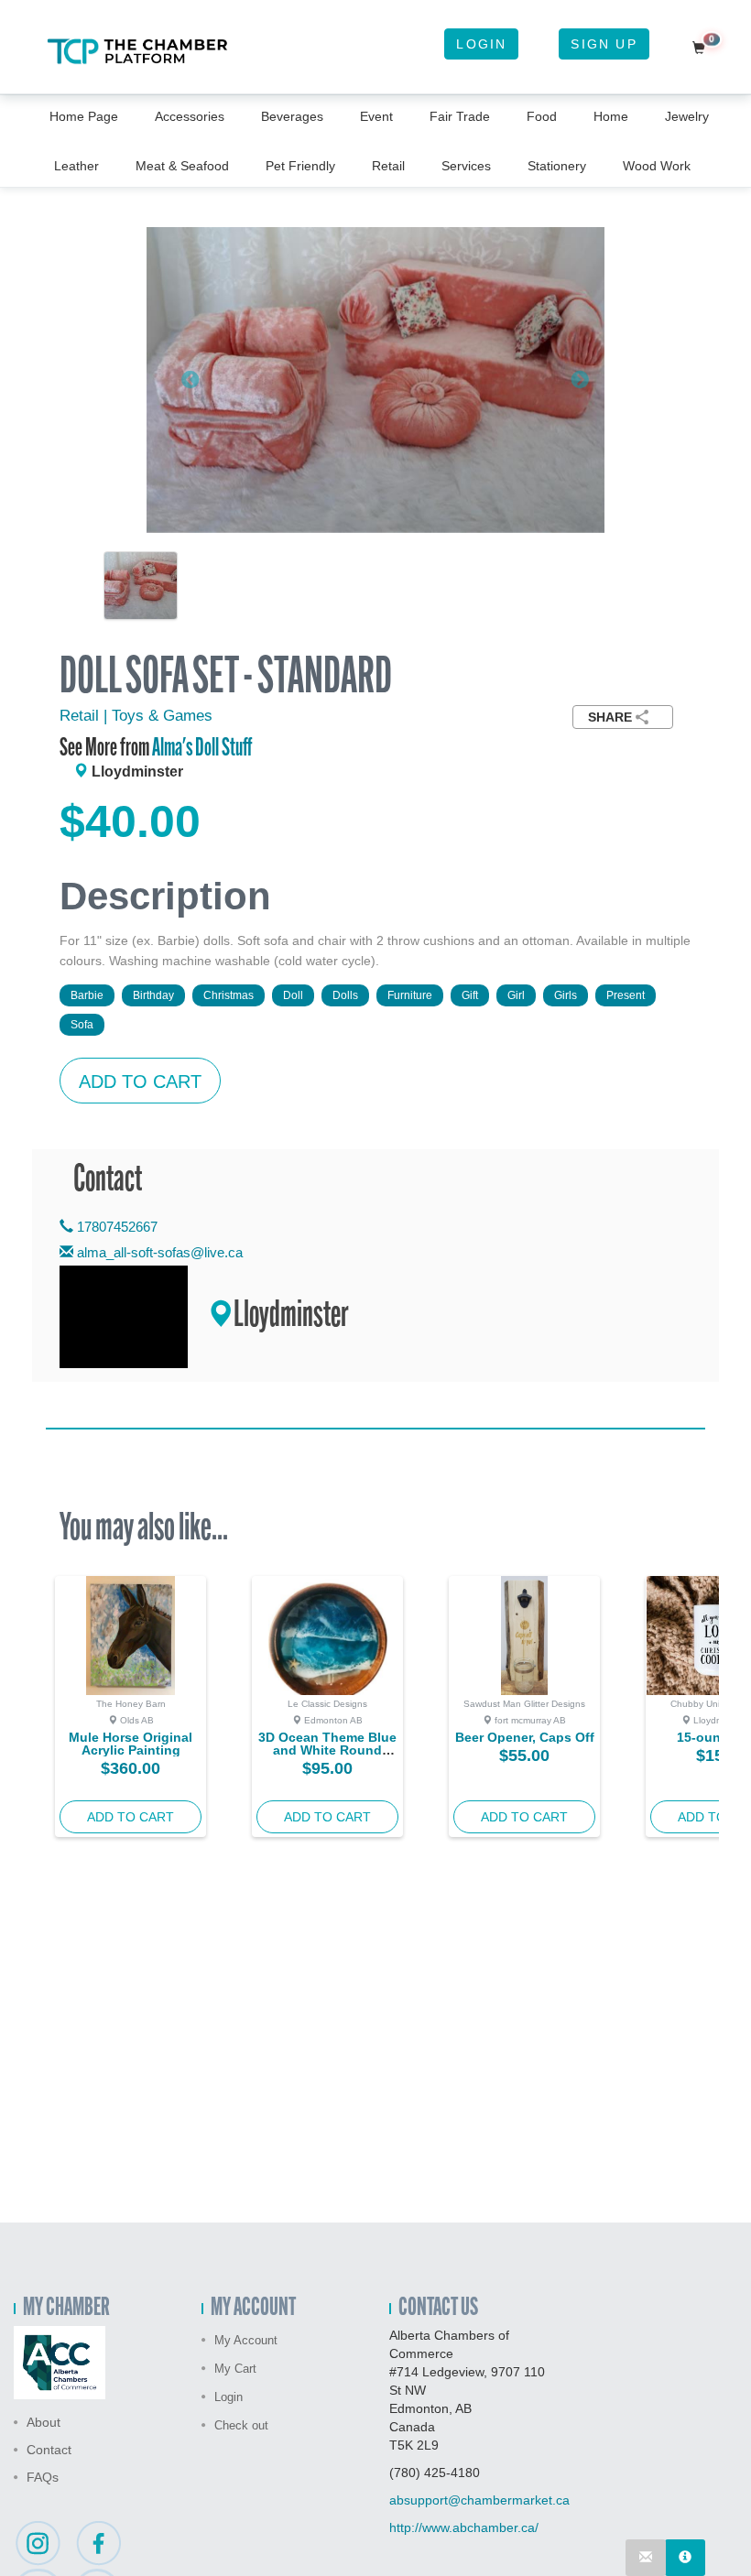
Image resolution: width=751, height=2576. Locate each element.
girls (566, 995)
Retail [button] (388, 166)
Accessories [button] (190, 116)
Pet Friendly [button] (300, 166)
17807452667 (115, 1227)
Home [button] (611, 116)
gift (470, 995)
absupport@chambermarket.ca (479, 2500)
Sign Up (604, 44)
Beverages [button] (292, 116)
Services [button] (466, 166)
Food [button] (542, 116)
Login (481, 44)
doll (293, 995)
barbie (87, 995)
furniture (410, 995)
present (626, 995)
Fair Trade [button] (460, 116)
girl (516, 995)
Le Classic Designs (327, 1704)
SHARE (610, 717)
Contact (49, 2450)
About (44, 2422)
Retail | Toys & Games (136, 716)
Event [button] (376, 116)
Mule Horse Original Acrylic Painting (131, 1744)
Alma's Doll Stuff (202, 749)
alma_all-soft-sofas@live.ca (160, 1252)
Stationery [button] (557, 166)
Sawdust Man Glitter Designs (524, 1704)
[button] (181, 380)
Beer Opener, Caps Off (525, 1737)
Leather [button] (76, 166)
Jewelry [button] (687, 116)
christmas (229, 995)
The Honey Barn (131, 1704)
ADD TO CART (140, 1081)
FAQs (43, 2477)
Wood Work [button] (657, 166)
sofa (82, 1025)
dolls (345, 995)
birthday (153, 995)
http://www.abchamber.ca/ (464, 2527)
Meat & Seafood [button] (182, 166)
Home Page (84, 116)
